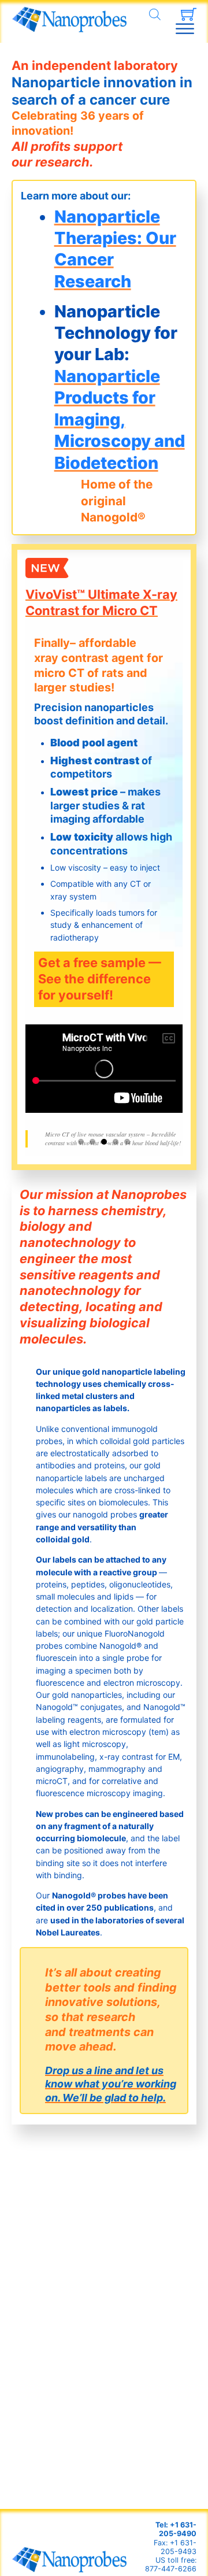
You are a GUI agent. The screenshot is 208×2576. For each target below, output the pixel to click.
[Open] (185, 29)
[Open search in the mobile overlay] (155, 14)
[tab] (81, 1142)
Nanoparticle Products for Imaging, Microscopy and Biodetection (120, 419)
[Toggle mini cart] (189, 14)
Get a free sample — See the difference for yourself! (100, 979)
